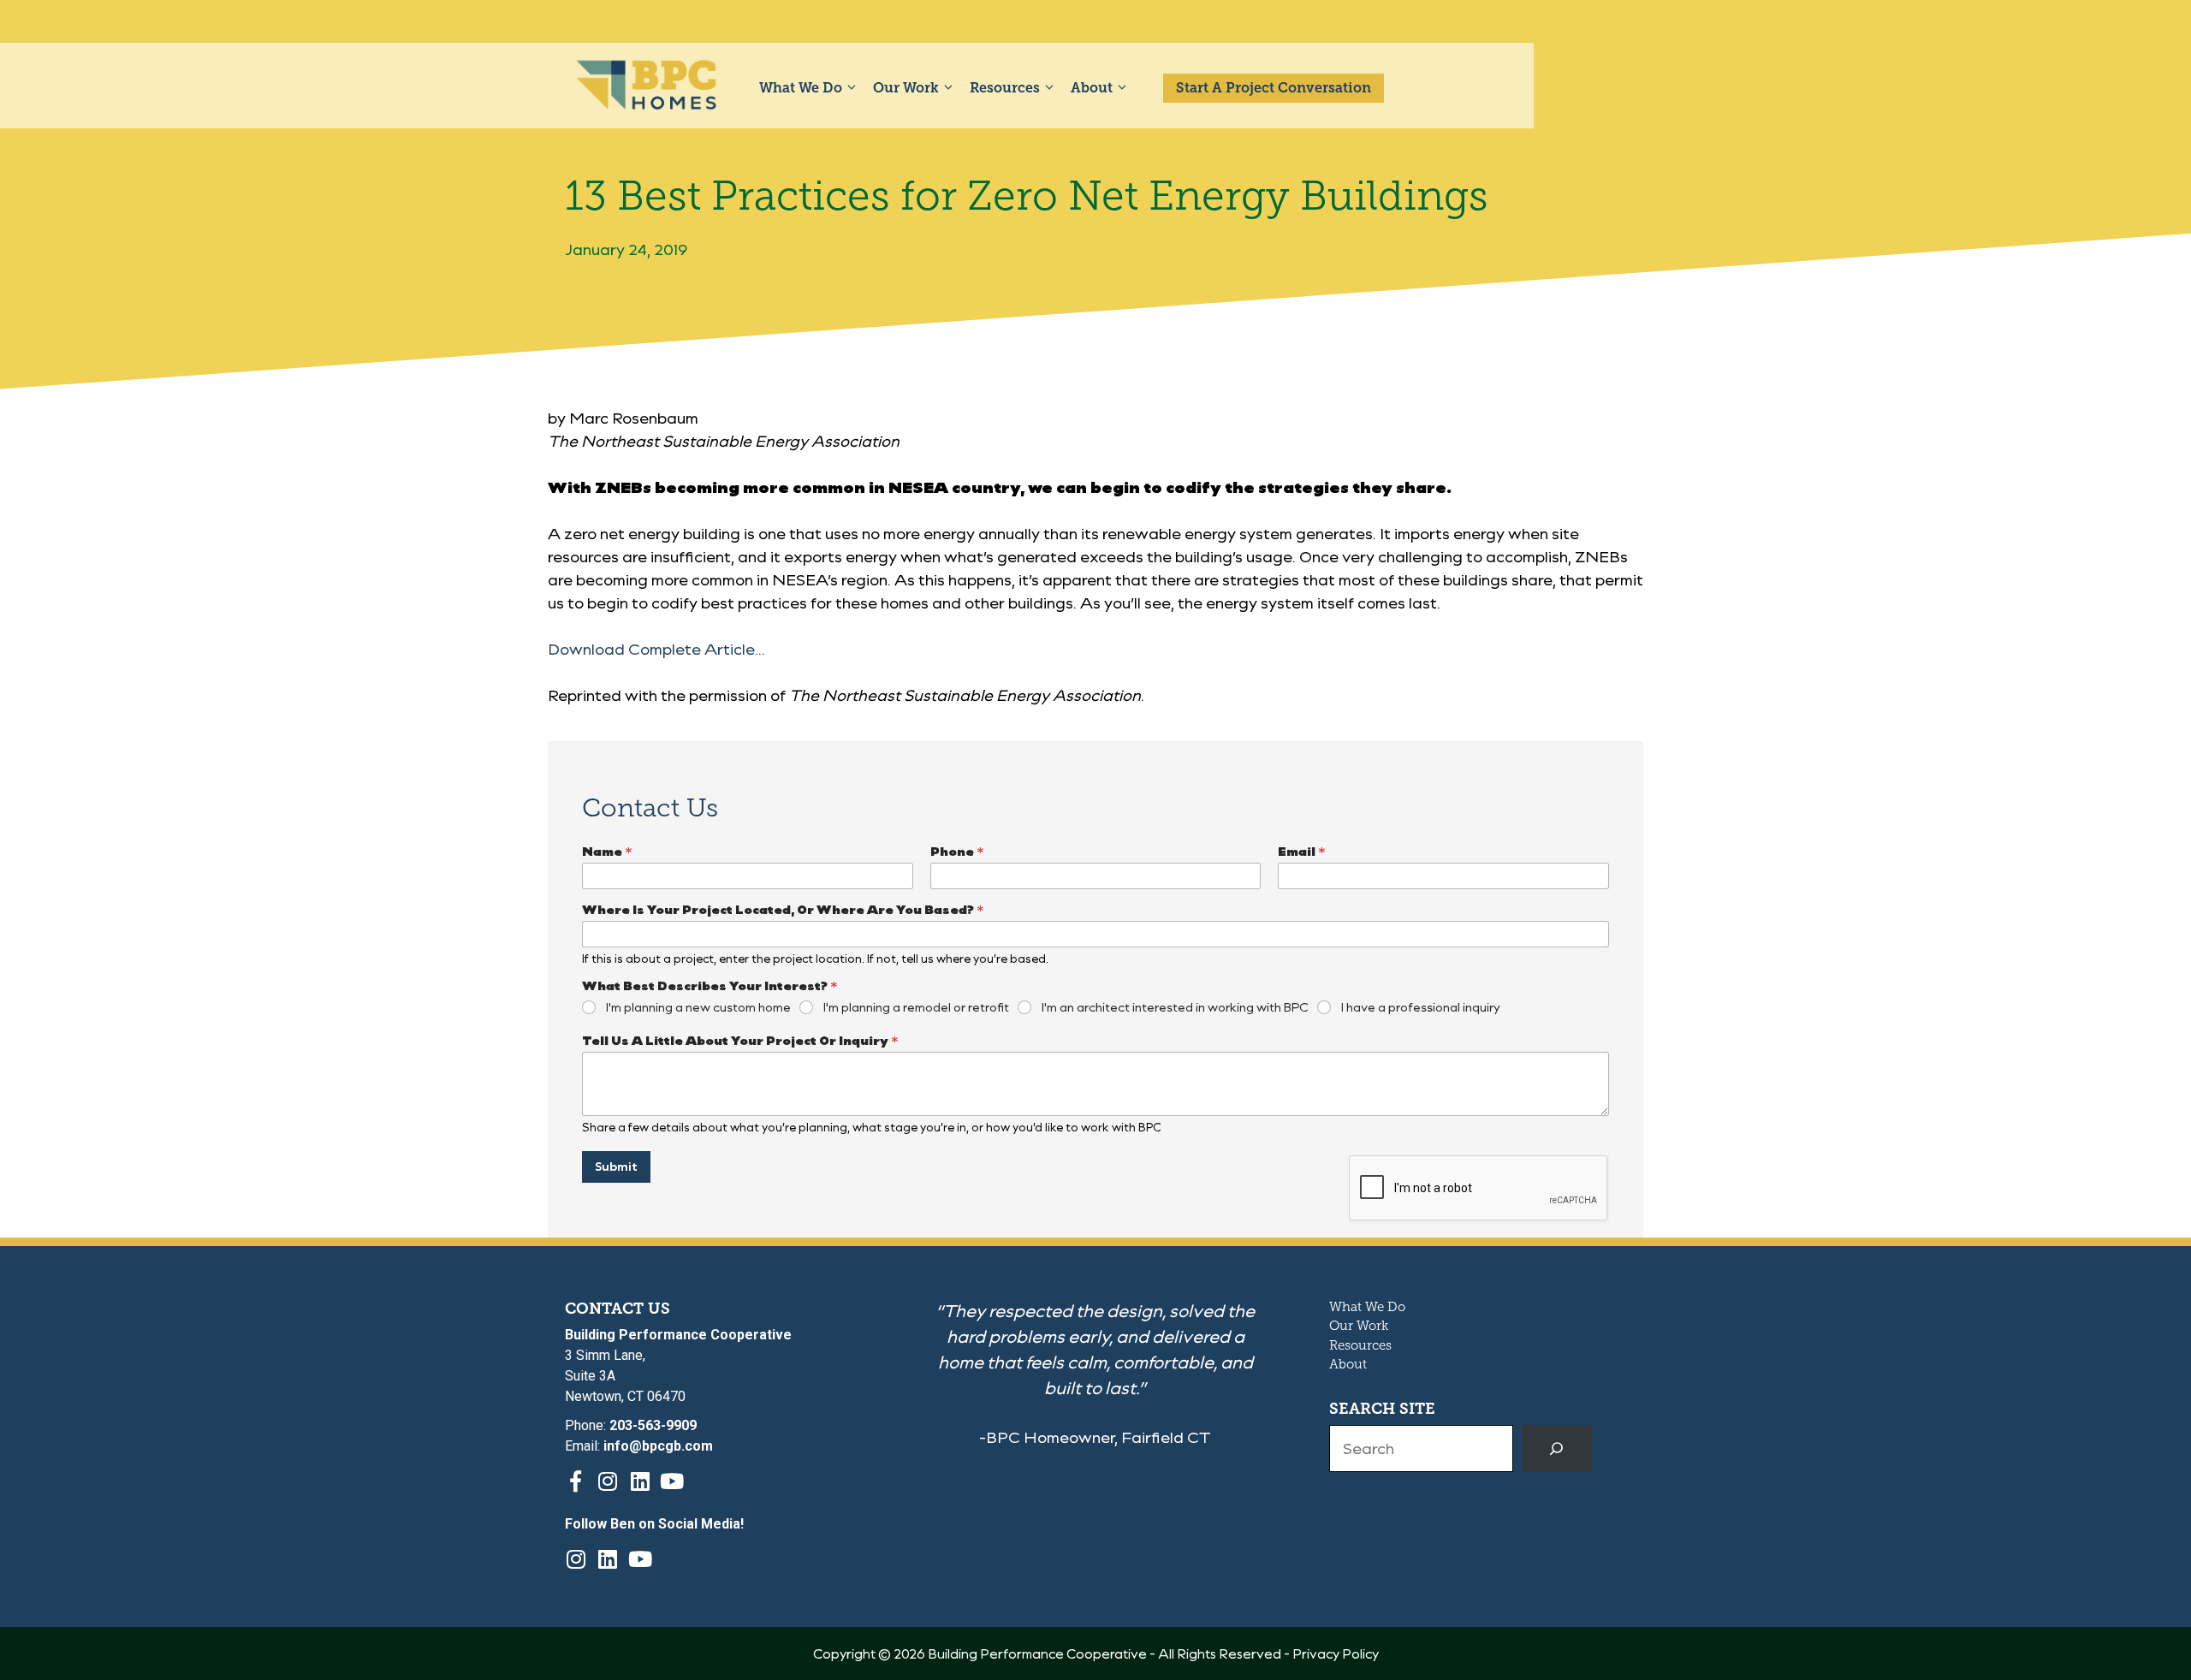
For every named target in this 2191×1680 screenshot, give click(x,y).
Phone (957, 851)
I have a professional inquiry (1421, 1007)
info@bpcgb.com (658, 1446)
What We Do (801, 88)
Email (1302, 851)
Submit (616, 1166)
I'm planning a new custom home (698, 1007)
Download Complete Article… (656, 649)
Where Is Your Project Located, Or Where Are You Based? (783, 909)
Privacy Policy (1336, 1653)
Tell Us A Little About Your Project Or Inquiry (740, 1040)
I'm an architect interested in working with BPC (1175, 1007)
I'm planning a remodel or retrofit (916, 1007)
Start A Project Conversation (1274, 88)
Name (607, 851)
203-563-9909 (653, 1425)
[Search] (1557, 1449)
